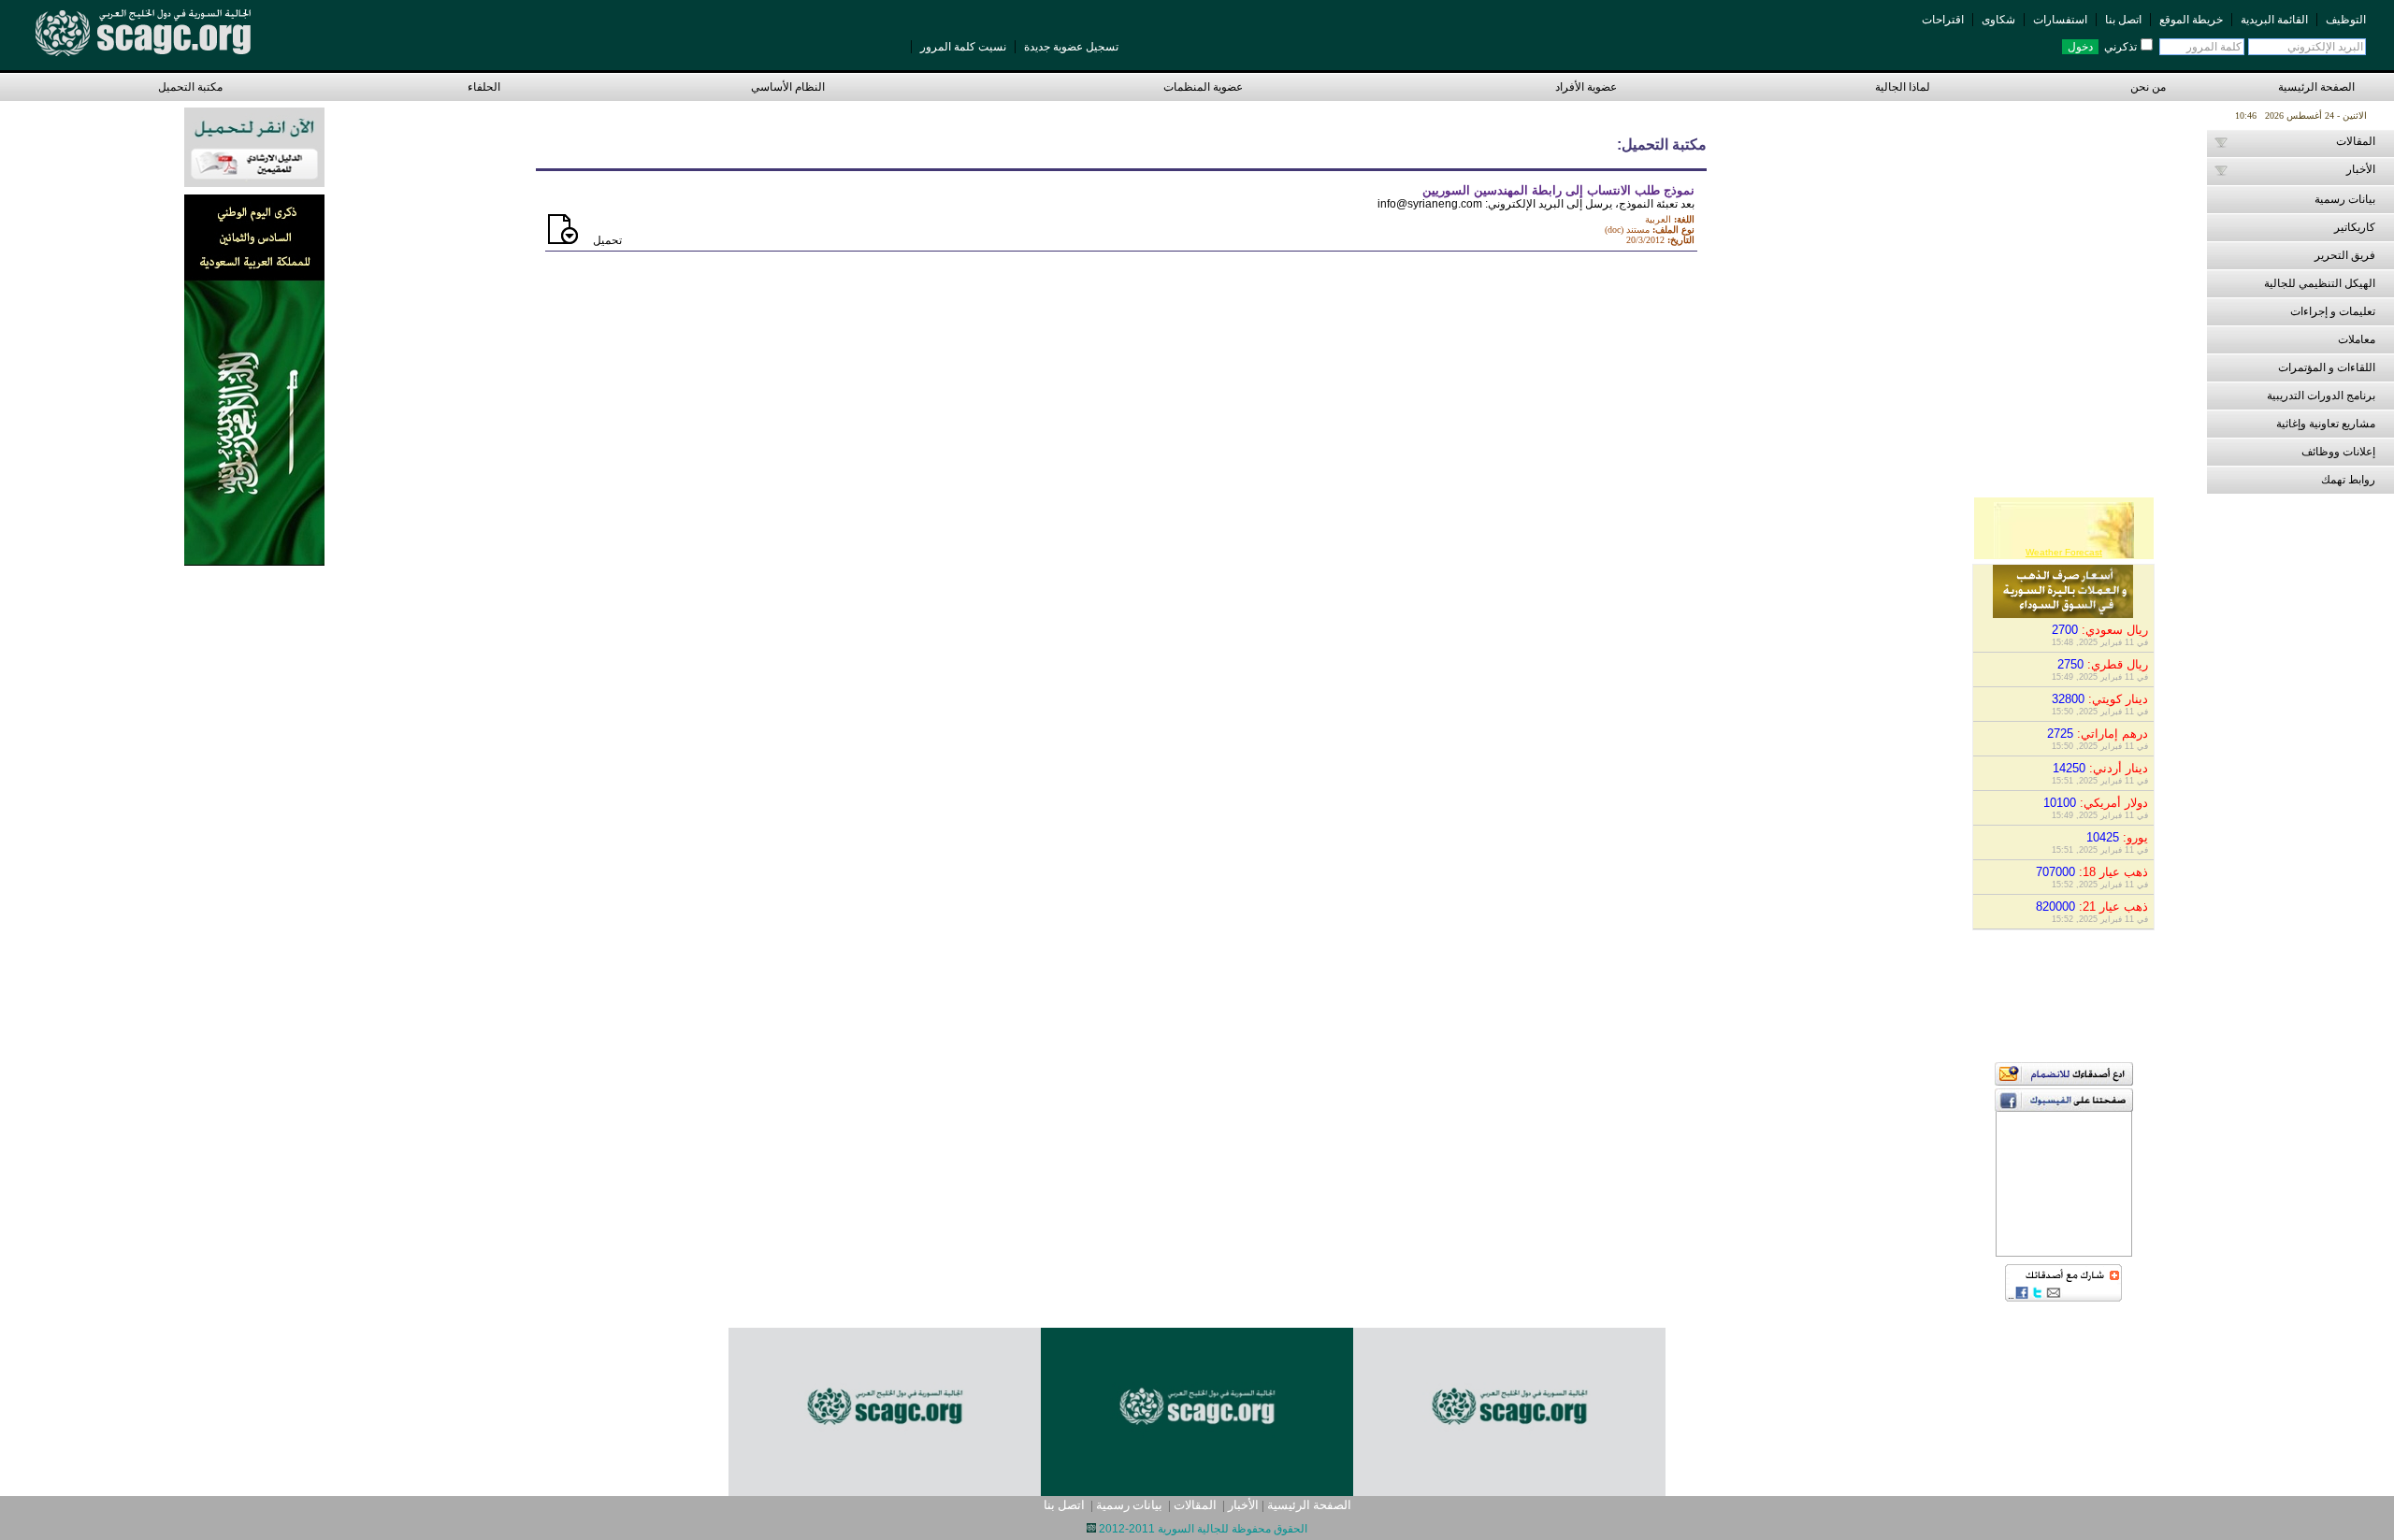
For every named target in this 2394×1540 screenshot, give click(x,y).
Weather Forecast (2064, 552)
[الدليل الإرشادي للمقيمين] (254, 145)
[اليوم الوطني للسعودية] (254, 378)
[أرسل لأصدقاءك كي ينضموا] (2064, 1080)
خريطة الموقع (2191, 20)
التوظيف (2346, 20)
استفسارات (2060, 20)
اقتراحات (1943, 20)
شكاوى (1998, 20)
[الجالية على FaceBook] (2064, 1107)
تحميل (607, 240)
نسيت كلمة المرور (963, 47)
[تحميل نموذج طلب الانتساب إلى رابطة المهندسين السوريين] (563, 240)
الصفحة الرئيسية (2319, 87)
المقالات (1195, 1505)
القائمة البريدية (2274, 20)
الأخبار (1243, 1505)
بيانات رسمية (1129, 1505)
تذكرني (2120, 47)
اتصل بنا (2123, 20)
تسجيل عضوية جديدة (1071, 47)
